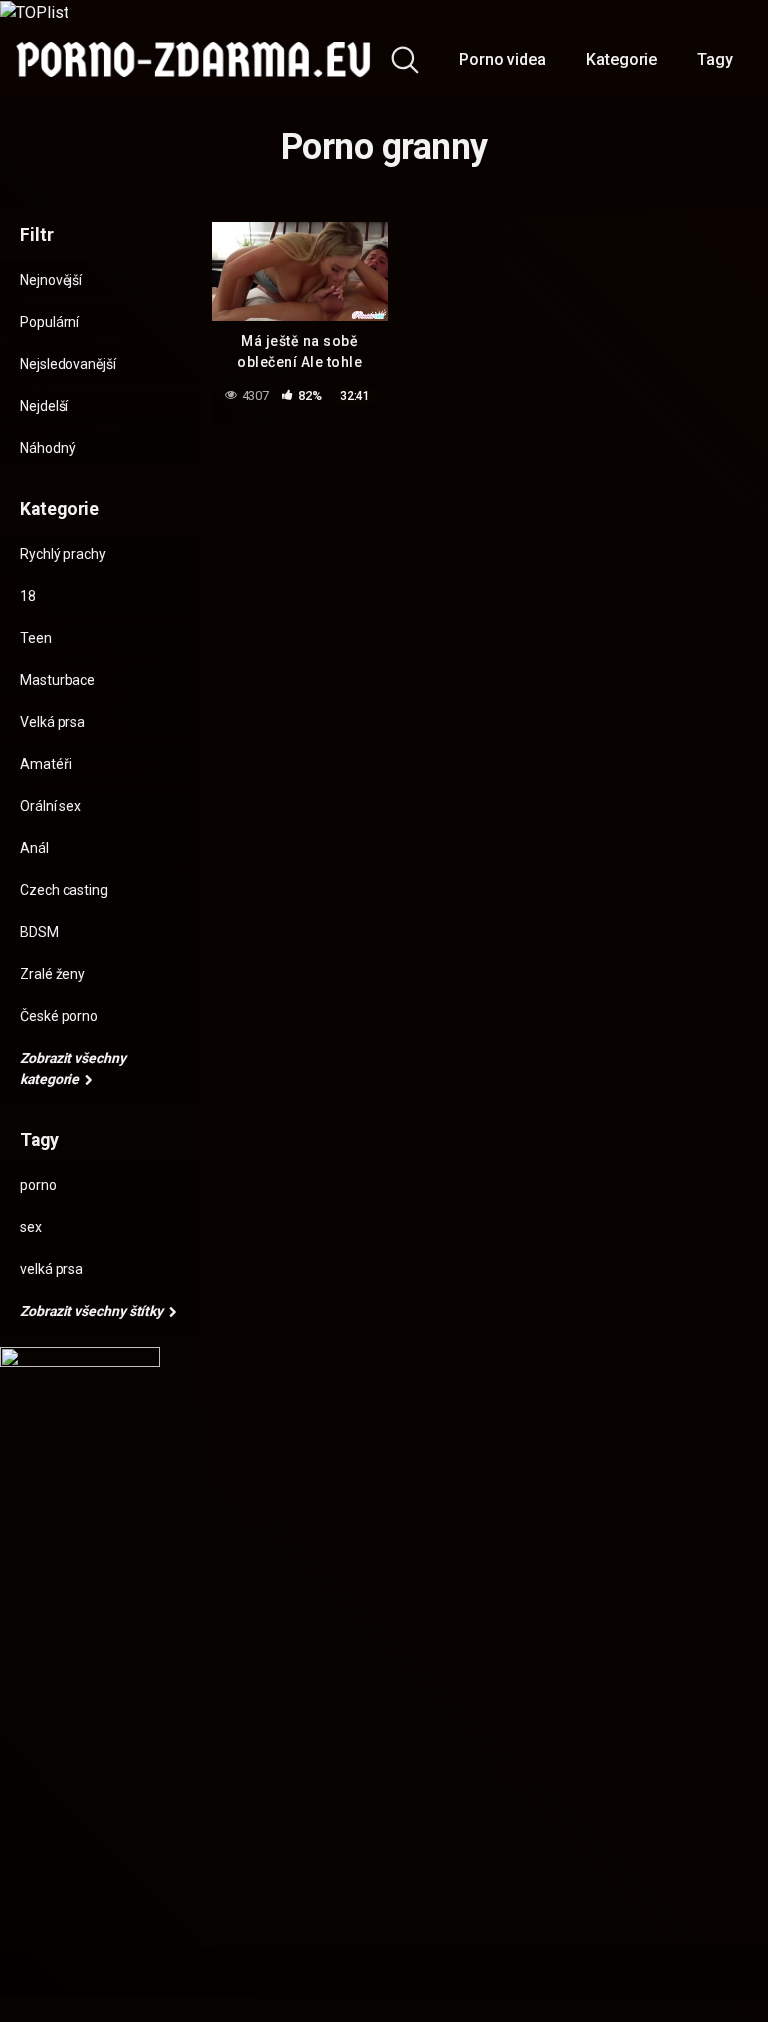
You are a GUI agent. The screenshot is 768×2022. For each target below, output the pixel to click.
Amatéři (45, 764)
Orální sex (50, 806)
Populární (49, 322)
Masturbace (57, 680)
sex (31, 1227)
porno (38, 1185)
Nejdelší (44, 406)
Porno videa (502, 59)
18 (28, 596)
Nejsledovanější (68, 364)
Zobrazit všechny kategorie (73, 1068)
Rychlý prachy (63, 554)
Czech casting (64, 890)
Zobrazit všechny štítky (93, 1311)
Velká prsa (52, 722)
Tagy (715, 59)
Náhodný (47, 448)
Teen (36, 638)
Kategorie (621, 59)
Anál (34, 848)
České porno (59, 1016)
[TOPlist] (34, 11)
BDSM (39, 932)
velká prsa (51, 1269)
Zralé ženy (52, 974)
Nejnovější (51, 280)
